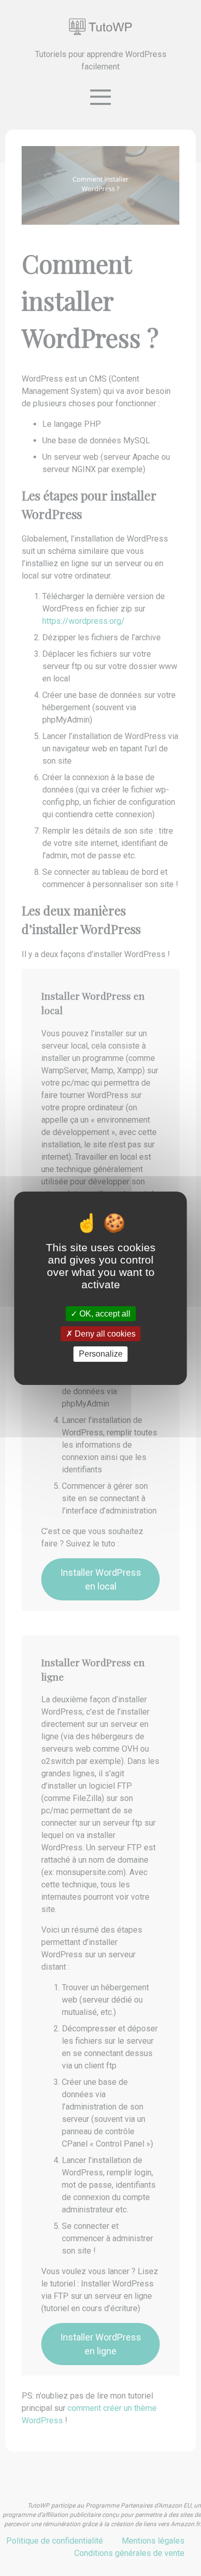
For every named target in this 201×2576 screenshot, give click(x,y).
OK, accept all (104, 1314)
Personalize (101, 1354)
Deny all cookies (104, 1334)
